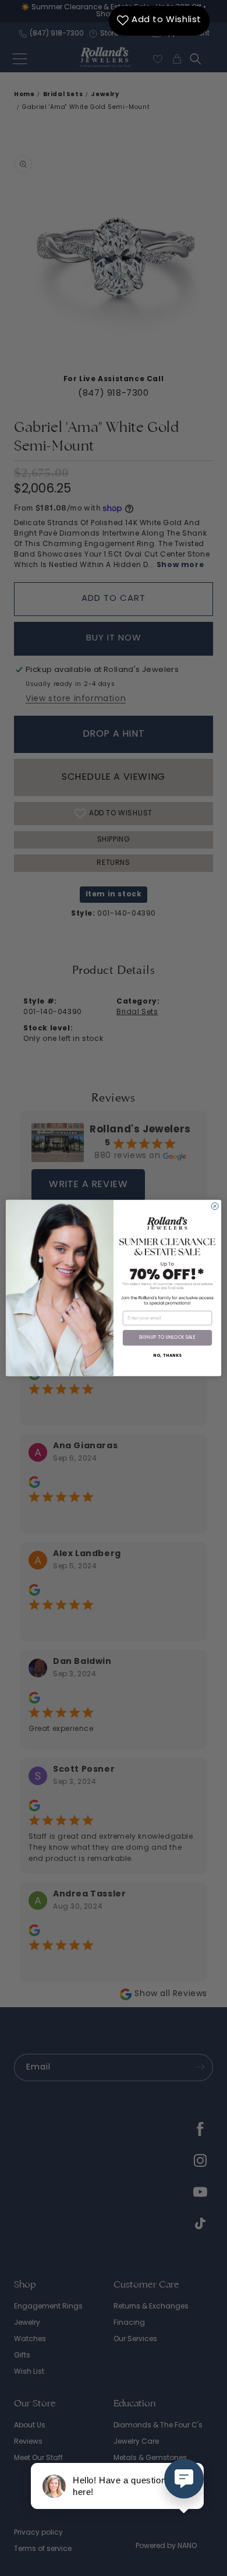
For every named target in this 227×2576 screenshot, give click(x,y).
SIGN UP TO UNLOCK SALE (168, 1338)
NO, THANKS (168, 1356)
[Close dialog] (215, 1206)
